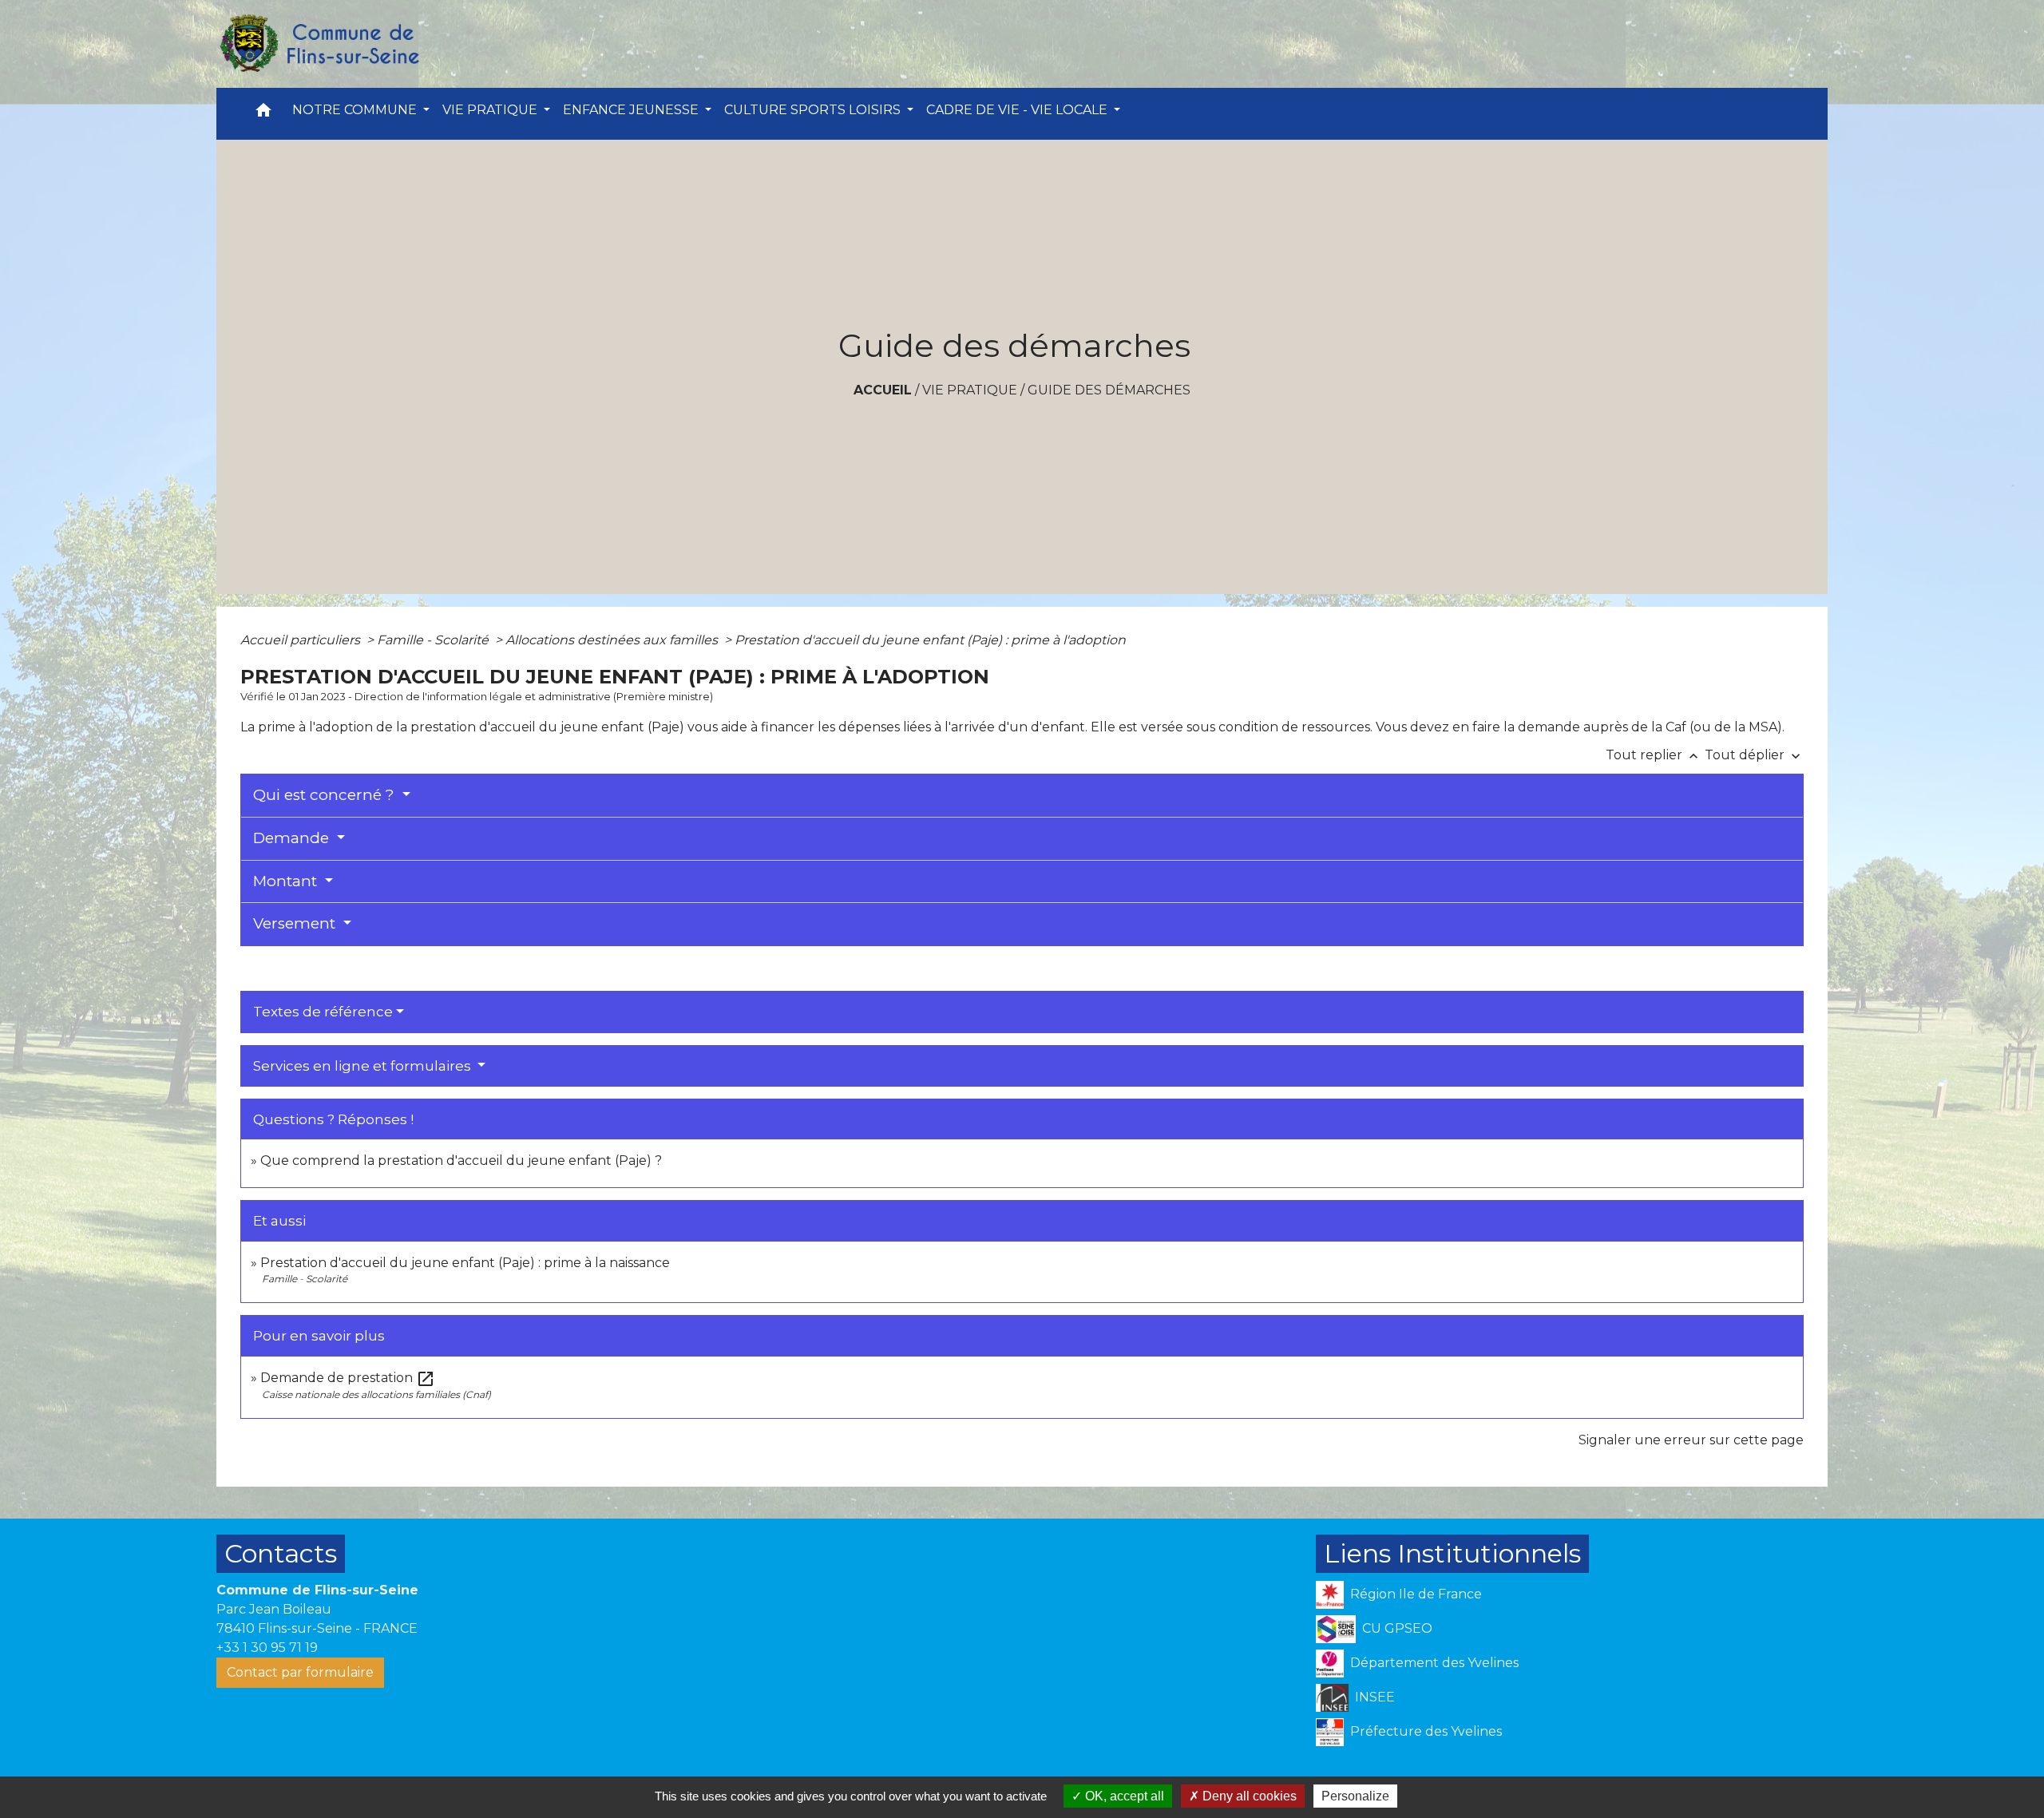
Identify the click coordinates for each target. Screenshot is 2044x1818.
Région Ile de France (1416, 1594)
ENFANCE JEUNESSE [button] (632, 110)
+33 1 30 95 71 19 (267, 1648)
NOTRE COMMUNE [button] (356, 110)
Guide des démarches (1109, 390)
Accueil (883, 390)
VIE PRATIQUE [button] (491, 110)
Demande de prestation (348, 1378)
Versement (296, 923)
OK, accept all (1123, 1796)
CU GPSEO (1397, 1628)
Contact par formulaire (300, 1672)
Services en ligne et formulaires (364, 1066)
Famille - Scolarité (434, 640)
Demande (293, 838)
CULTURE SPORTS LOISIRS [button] (814, 110)
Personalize (1355, 1796)
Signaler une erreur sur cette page (1691, 1440)
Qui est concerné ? (326, 795)
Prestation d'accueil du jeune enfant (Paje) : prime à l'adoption (930, 640)
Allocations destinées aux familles (613, 640)
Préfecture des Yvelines (1426, 1731)
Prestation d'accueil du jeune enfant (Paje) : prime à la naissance (465, 1263)
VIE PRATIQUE (970, 390)
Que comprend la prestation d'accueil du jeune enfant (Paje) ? (461, 1161)
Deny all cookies (1248, 1796)
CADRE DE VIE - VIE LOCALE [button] (1018, 110)
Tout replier (1654, 755)
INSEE (1375, 1697)
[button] (263, 114)
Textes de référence (323, 1012)
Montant (287, 881)
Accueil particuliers (302, 640)
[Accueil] (319, 44)
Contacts (281, 1553)
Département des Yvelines (1434, 1663)
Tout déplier (1754, 755)
